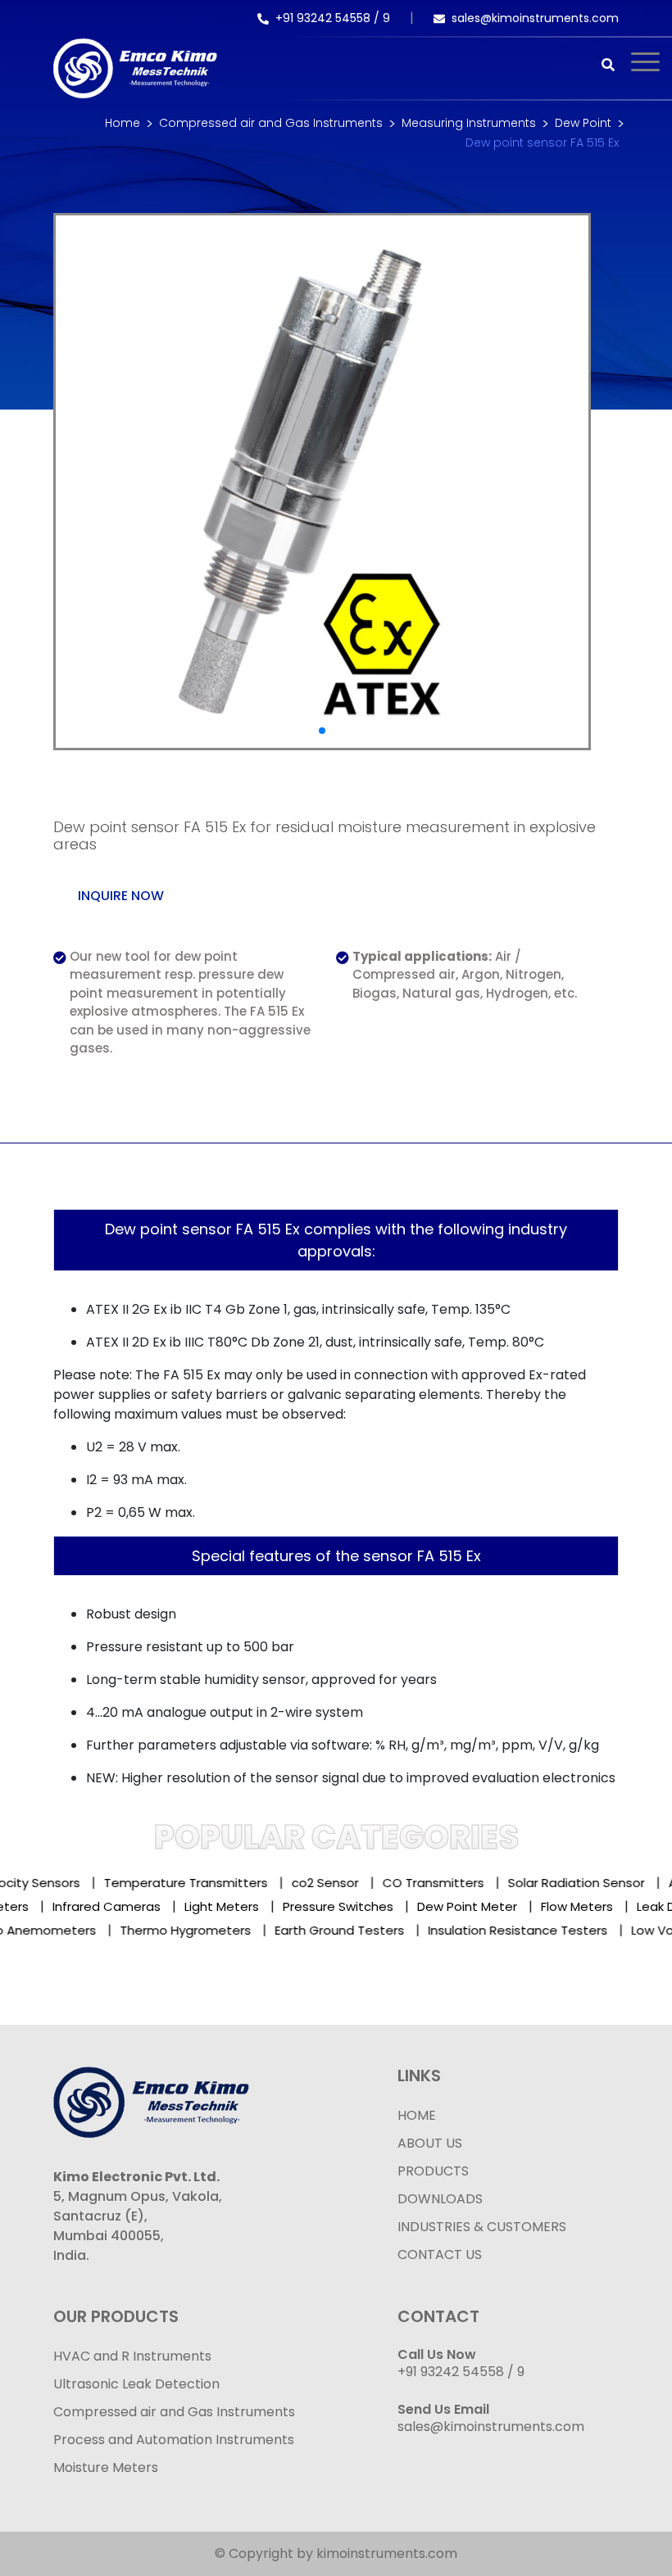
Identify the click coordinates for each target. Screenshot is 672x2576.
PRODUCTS (433, 2171)
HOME (417, 2115)
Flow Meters (593, 1906)
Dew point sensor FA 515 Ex (542, 143)
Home (123, 123)
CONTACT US (440, 2255)
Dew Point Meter (483, 1906)
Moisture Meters (106, 2467)
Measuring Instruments (469, 123)
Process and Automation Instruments (174, 2440)
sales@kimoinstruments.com (535, 18)
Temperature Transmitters (170, 1883)
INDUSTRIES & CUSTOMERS (482, 2227)
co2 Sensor (310, 1883)
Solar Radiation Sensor (561, 1883)
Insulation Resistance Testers (499, 1930)
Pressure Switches (354, 1906)
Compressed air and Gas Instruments (271, 123)
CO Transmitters (418, 1883)
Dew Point (583, 123)
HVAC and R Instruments (132, 2356)
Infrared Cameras (122, 1906)
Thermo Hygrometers (167, 1930)
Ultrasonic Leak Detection (136, 2384)
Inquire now (121, 896)
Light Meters (237, 1906)
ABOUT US (430, 2143)
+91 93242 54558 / (329, 18)
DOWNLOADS (440, 2199)
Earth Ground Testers (321, 1930)
